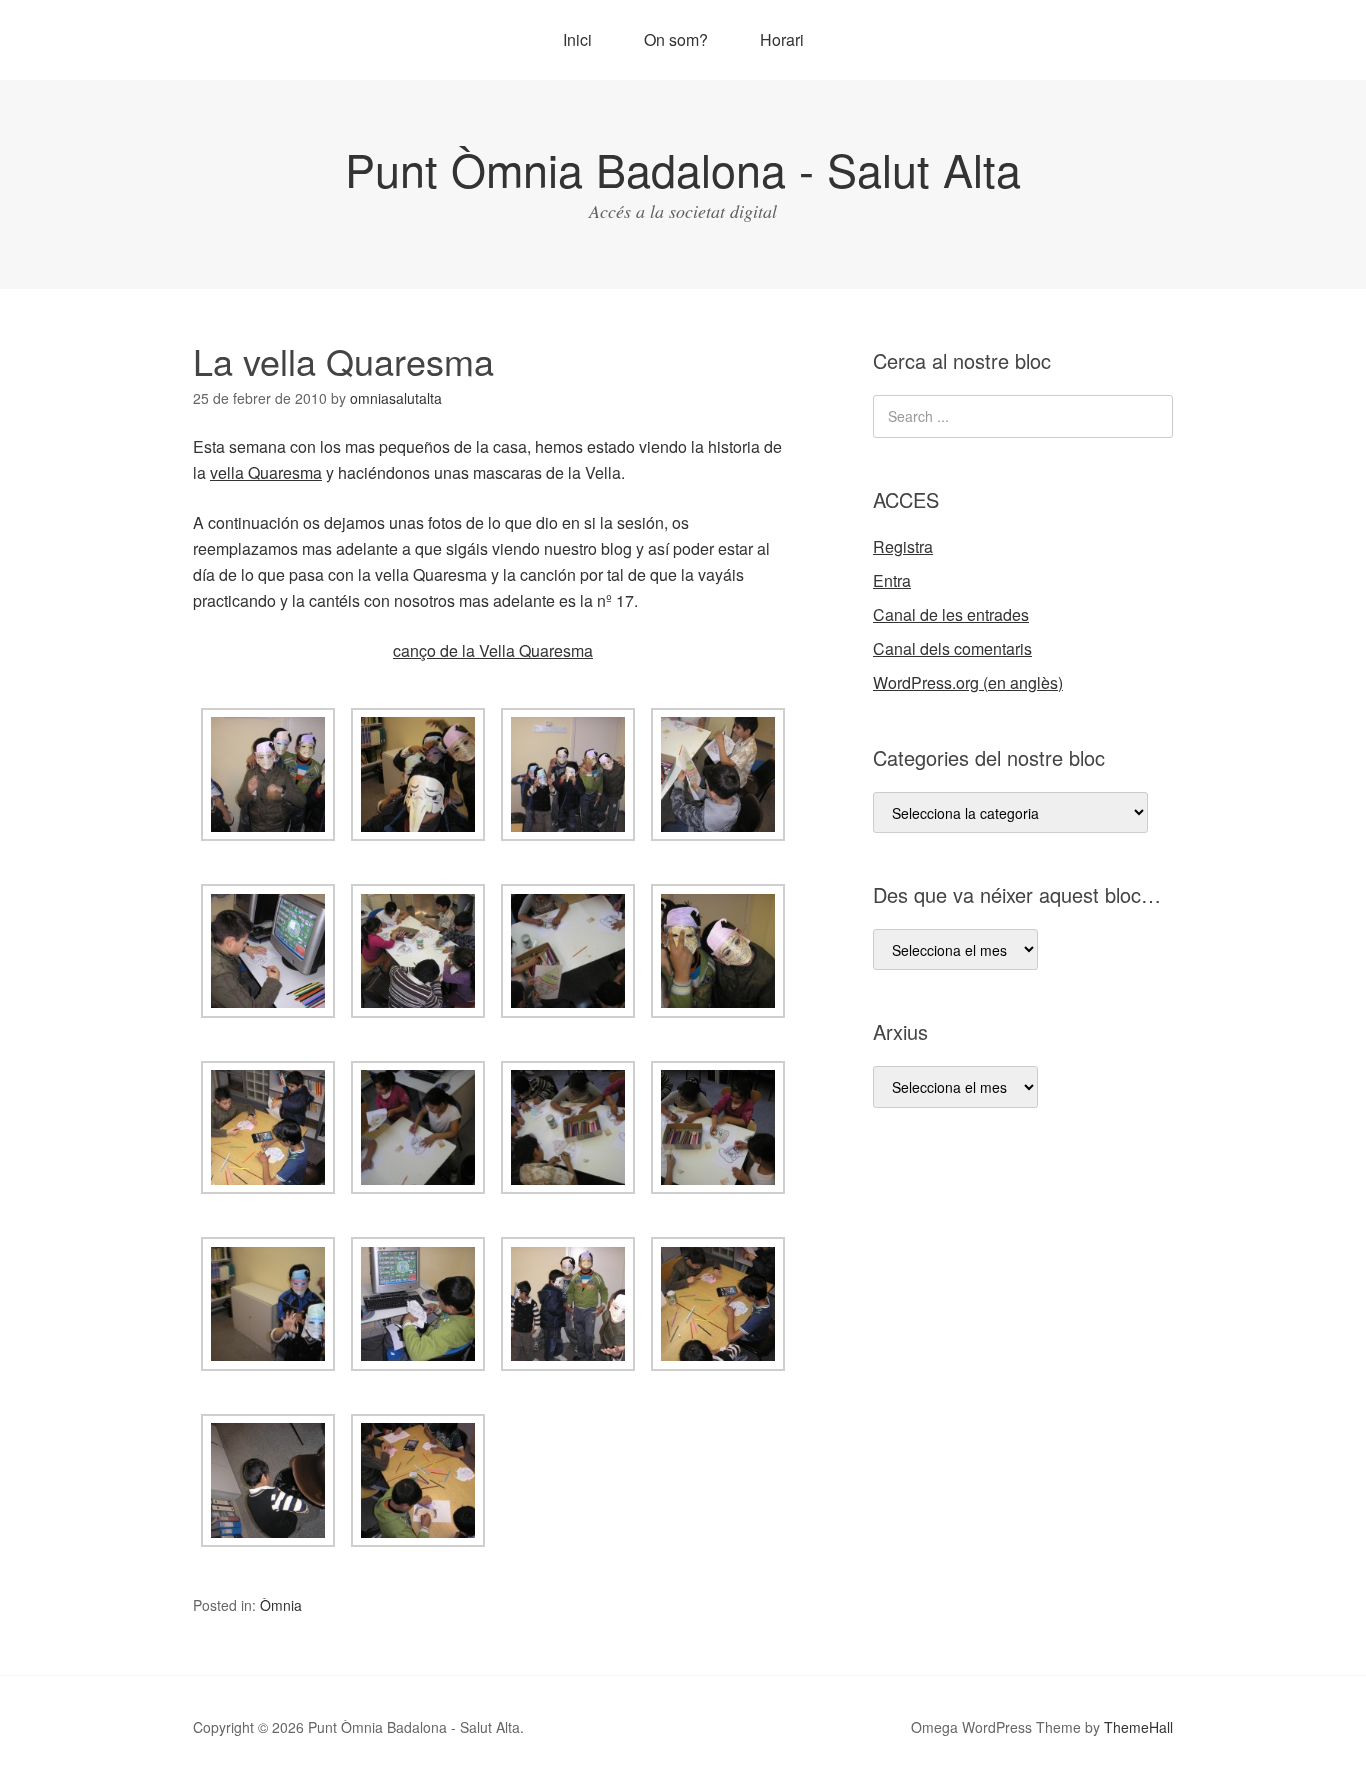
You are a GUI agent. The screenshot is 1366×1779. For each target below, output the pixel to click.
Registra (903, 546)
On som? (676, 39)
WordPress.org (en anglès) (968, 682)
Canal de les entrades (951, 614)
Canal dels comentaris (952, 648)
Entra (892, 580)
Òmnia (281, 1605)
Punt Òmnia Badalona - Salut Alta (683, 168)
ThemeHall (1138, 1727)
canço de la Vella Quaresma (493, 650)
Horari (782, 39)
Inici (577, 39)
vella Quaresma (266, 472)
